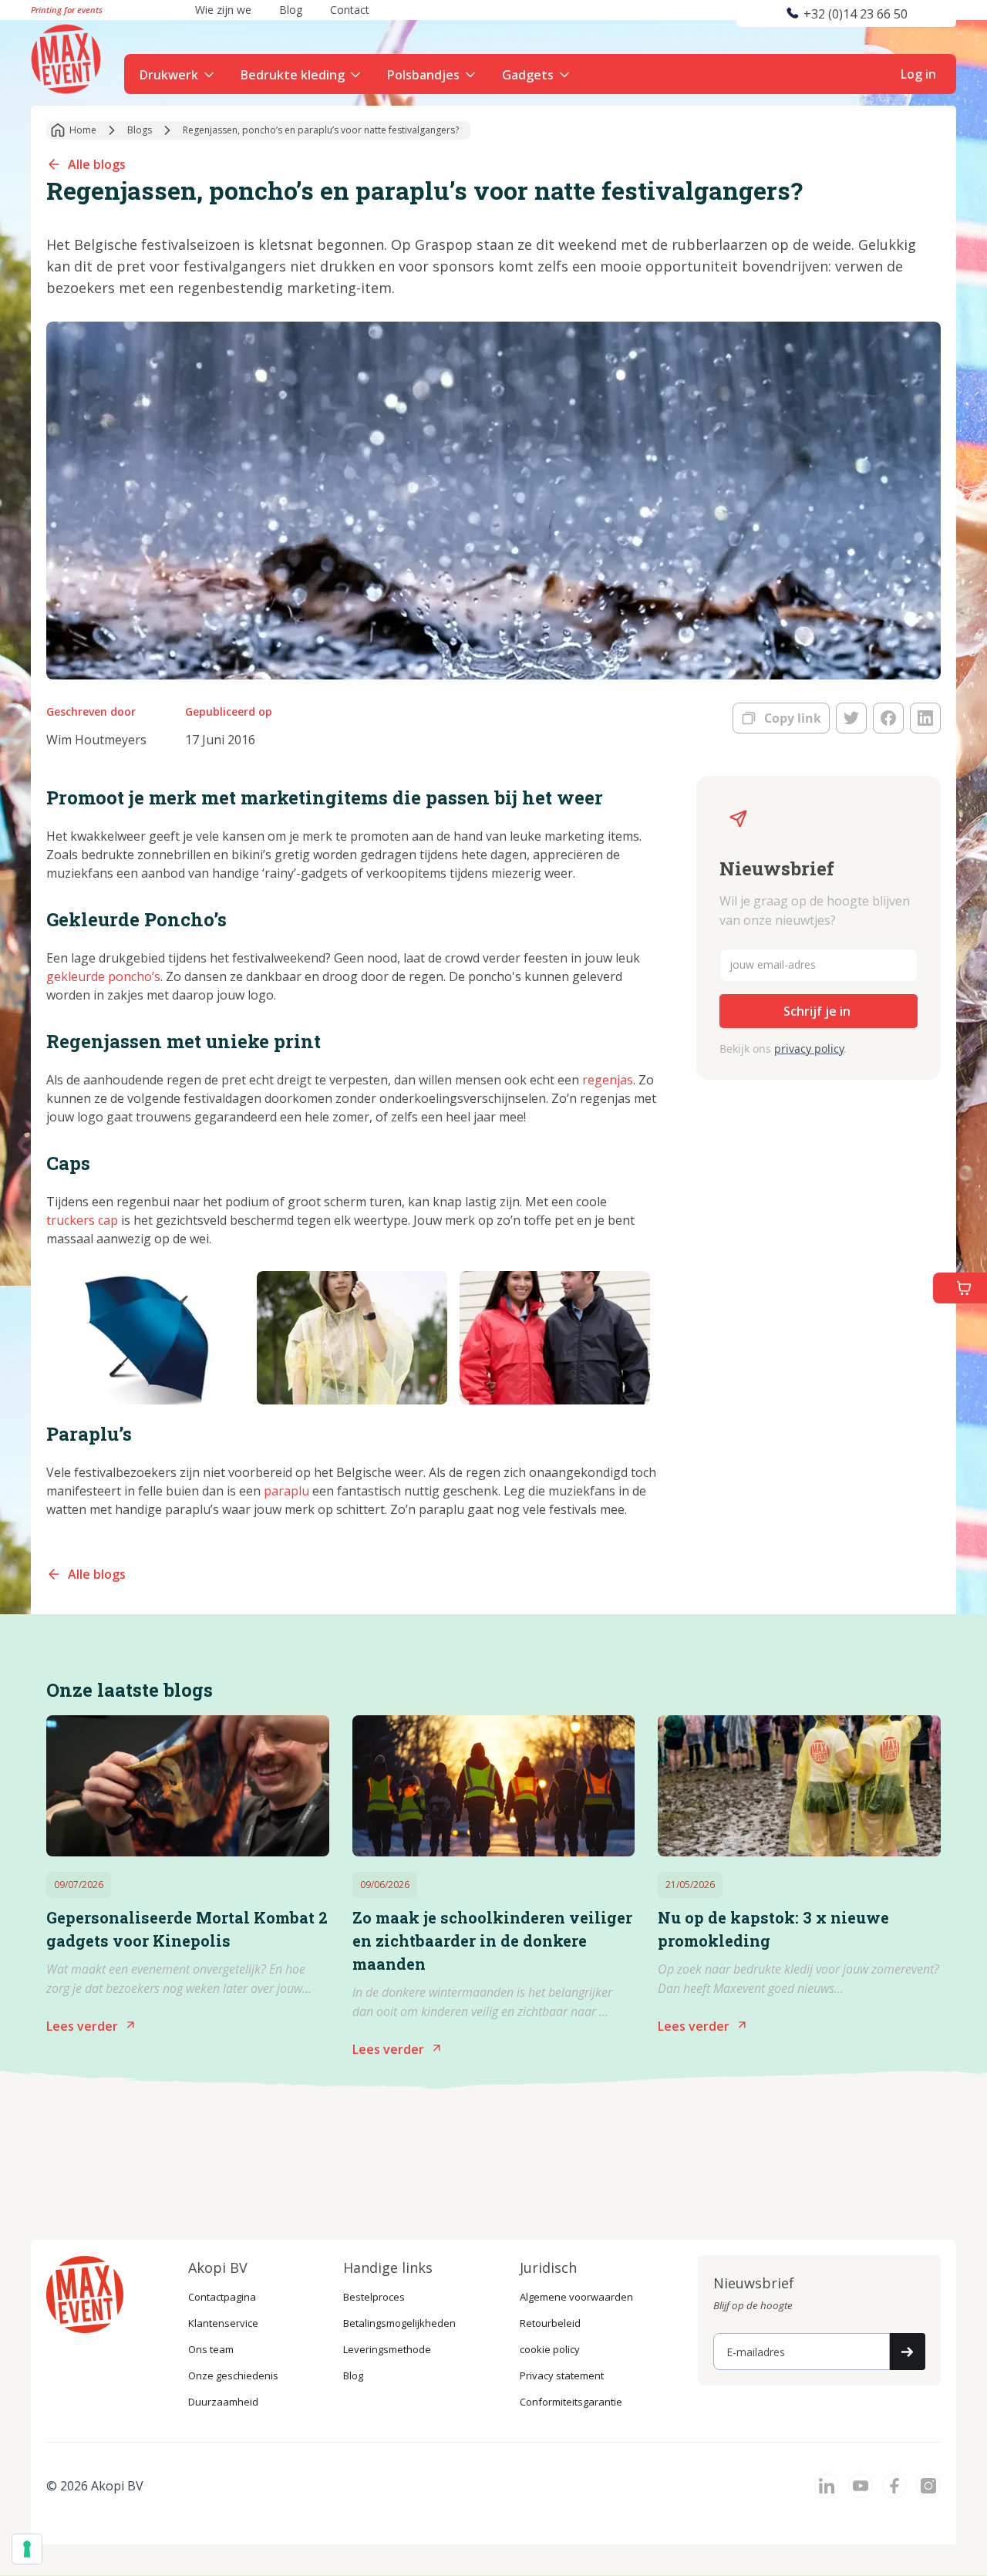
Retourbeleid (550, 2323)
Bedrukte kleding (293, 75)
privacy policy (809, 1049)
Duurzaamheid (223, 2402)
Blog (353, 2375)
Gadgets (528, 75)
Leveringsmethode (387, 2349)
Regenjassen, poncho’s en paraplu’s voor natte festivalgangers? (321, 130)
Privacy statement (562, 2375)
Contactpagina (222, 2297)
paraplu (286, 1491)
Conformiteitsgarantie (571, 2402)
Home (83, 130)
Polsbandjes (423, 75)
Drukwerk (169, 75)
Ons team (211, 2349)
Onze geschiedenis (233, 2375)
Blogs (140, 130)
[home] (68, 57)
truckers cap (82, 1220)
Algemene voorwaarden (576, 2297)
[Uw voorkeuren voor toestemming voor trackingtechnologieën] (27, 2549)
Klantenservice (223, 2323)
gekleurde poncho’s (103, 976)
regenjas (608, 1080)
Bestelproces (374, 2297)
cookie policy (550, 2349)
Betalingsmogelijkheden (399, 2323)
